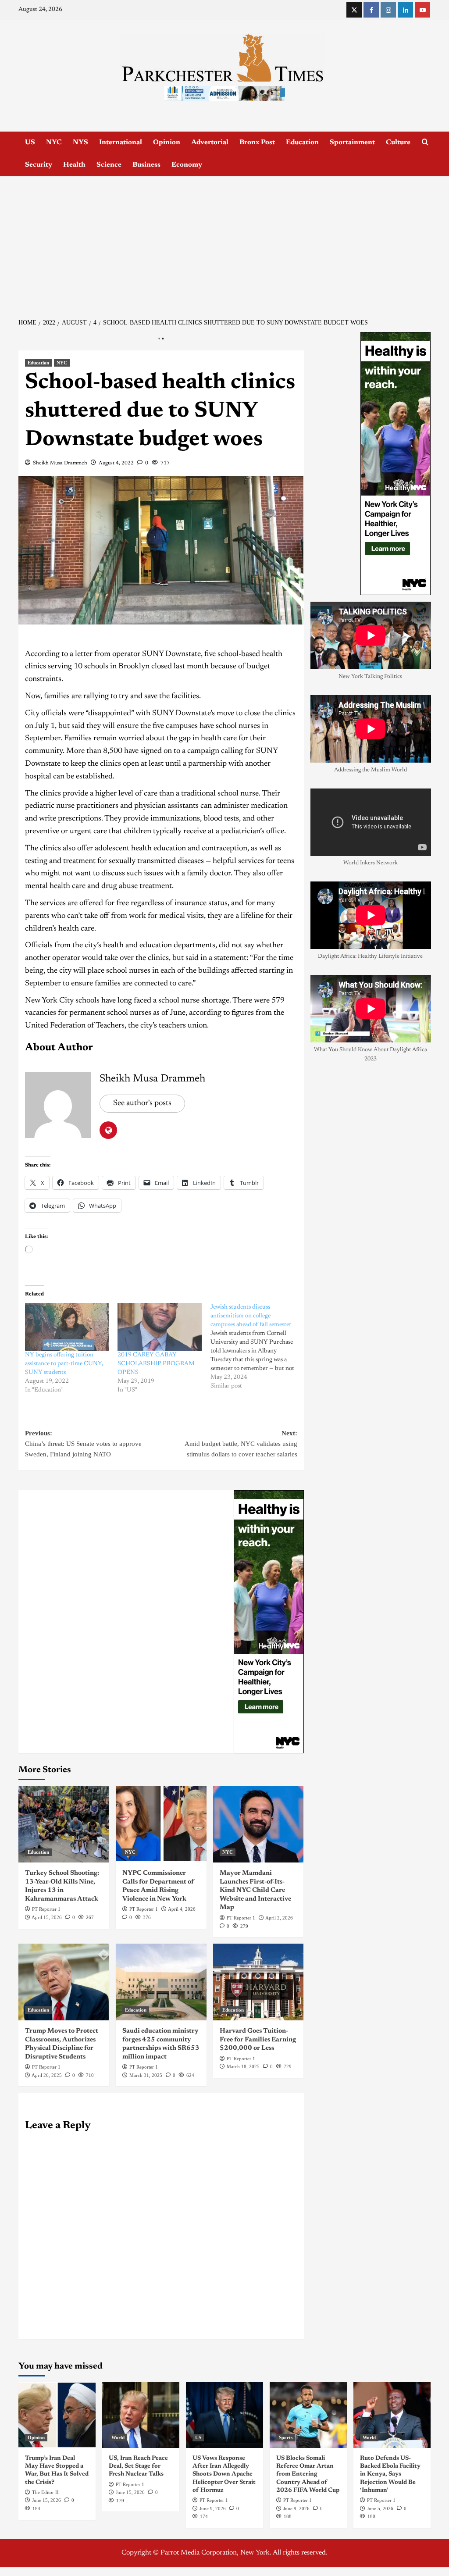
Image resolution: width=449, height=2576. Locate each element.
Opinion (167, 143)
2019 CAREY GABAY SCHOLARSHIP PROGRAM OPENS (156, 1364)
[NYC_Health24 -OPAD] (269, 1622)
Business (146, 165)
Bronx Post (257, 143)
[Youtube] (422, 10)
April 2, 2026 (279, 1918)
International (121, 143)
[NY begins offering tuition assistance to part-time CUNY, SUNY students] (67, 1327)
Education (302, 143)
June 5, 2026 (380, 2508)
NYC (54, 143)
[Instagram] (388, 10)
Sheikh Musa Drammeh (60, 463)
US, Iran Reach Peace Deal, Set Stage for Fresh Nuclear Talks (138, 2466)
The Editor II (45, 2492)
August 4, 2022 (116, 463)
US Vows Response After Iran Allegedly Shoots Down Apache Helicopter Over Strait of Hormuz (224, 2474)
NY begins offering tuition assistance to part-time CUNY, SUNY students (64, 1364)
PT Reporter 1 (46, 1909)
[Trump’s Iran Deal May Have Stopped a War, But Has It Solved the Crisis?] (57, 2415)
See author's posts (142, 1103)
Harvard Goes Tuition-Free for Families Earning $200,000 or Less (258, 2040)
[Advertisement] (224, 242)
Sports (286, 2437)
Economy (187, 165)
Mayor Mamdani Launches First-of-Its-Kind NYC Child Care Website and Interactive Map (255, 1890)
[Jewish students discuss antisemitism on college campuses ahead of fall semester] (257, 1347)
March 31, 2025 (146, 2075)
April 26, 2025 (47, 2075)
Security (39, 165)
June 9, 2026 (213, 2508)
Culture (398, 143)
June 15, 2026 (46, 2500)
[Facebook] (371, 10)
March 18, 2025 (243, 2066)
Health (74, 165)
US (30, 143)
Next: (241, 1444)
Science (109, 165)
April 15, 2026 (47, 1917)
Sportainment (352, 143)
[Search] (425, 142)
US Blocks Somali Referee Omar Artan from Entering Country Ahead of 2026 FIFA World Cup (308, 2474)
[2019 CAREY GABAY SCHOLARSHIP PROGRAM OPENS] (159, 1327)
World (118, 2437)
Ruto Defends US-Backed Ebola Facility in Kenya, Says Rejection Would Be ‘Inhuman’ (390, 2474)
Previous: (83, 1444)
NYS (80, 143)
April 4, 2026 (182, 1909)
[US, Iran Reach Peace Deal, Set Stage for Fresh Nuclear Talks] (141, 2415)
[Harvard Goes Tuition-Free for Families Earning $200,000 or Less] (258, 1982)
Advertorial (210, 143)
